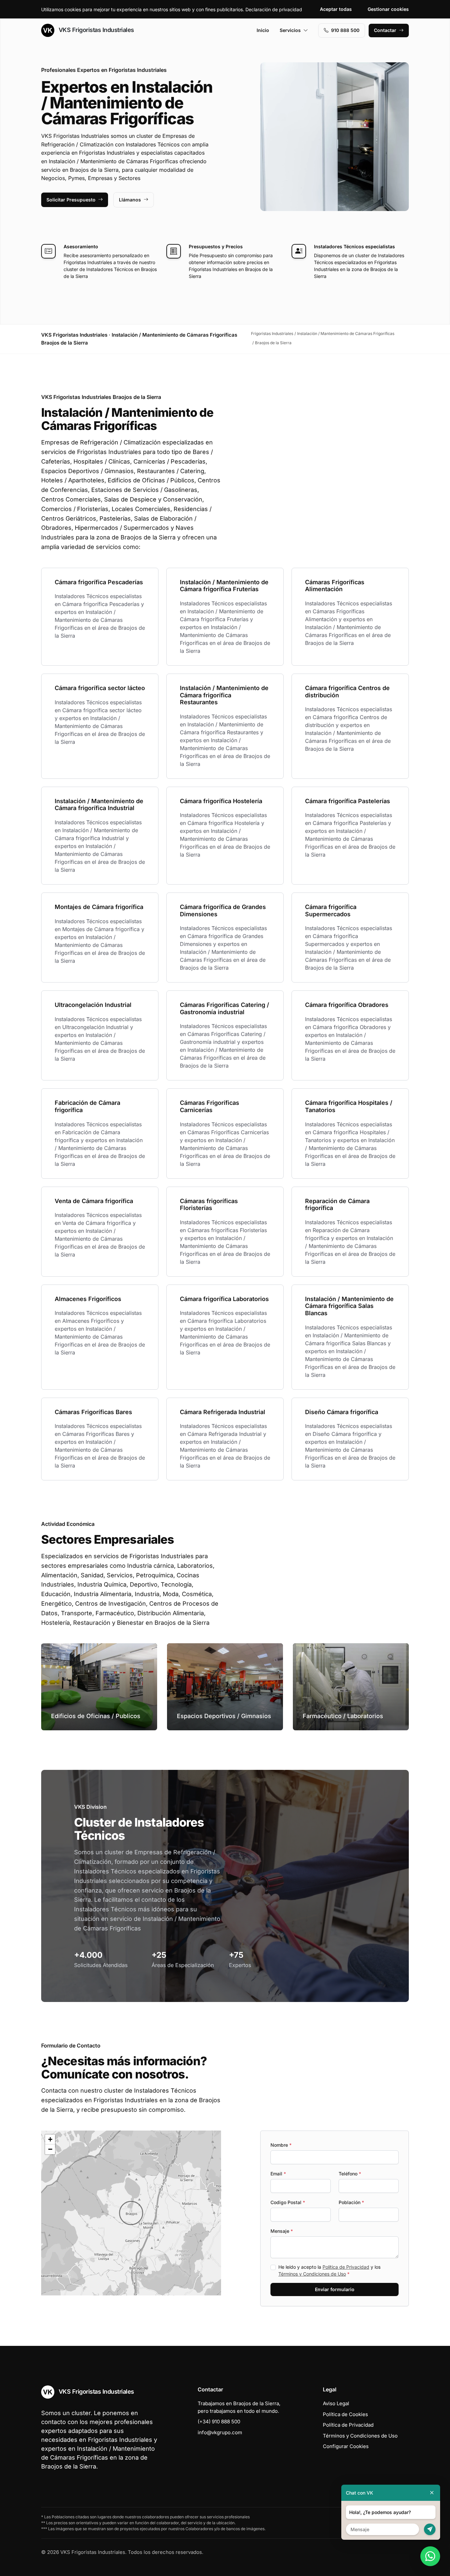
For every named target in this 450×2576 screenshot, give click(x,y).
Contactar (385, 30)
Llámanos (130, 200)
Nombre (281, 2145)
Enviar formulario (335, 2289)
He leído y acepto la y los (329, 2270)
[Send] (430, 2529)
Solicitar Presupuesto (71, 200)
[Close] (432, 2493)
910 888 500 (345, 30)
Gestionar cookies (388, 9)
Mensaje (282, 2231)
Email (278, 2174)
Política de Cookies (345, 2414)
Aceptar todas (336, 9)
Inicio (263, 30)
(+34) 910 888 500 (219, 2422)
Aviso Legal (336, 2403)
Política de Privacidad (346, 2267)
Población (351, 2202)
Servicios (290, 30)
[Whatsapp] (430, 2556)
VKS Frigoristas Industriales (96, 30)
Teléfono (350, 2174)
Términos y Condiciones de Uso (312, 2274)
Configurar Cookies (346, 2446)
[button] (131, 2213)
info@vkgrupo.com (220, 2432)
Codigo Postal (288, 2202)
